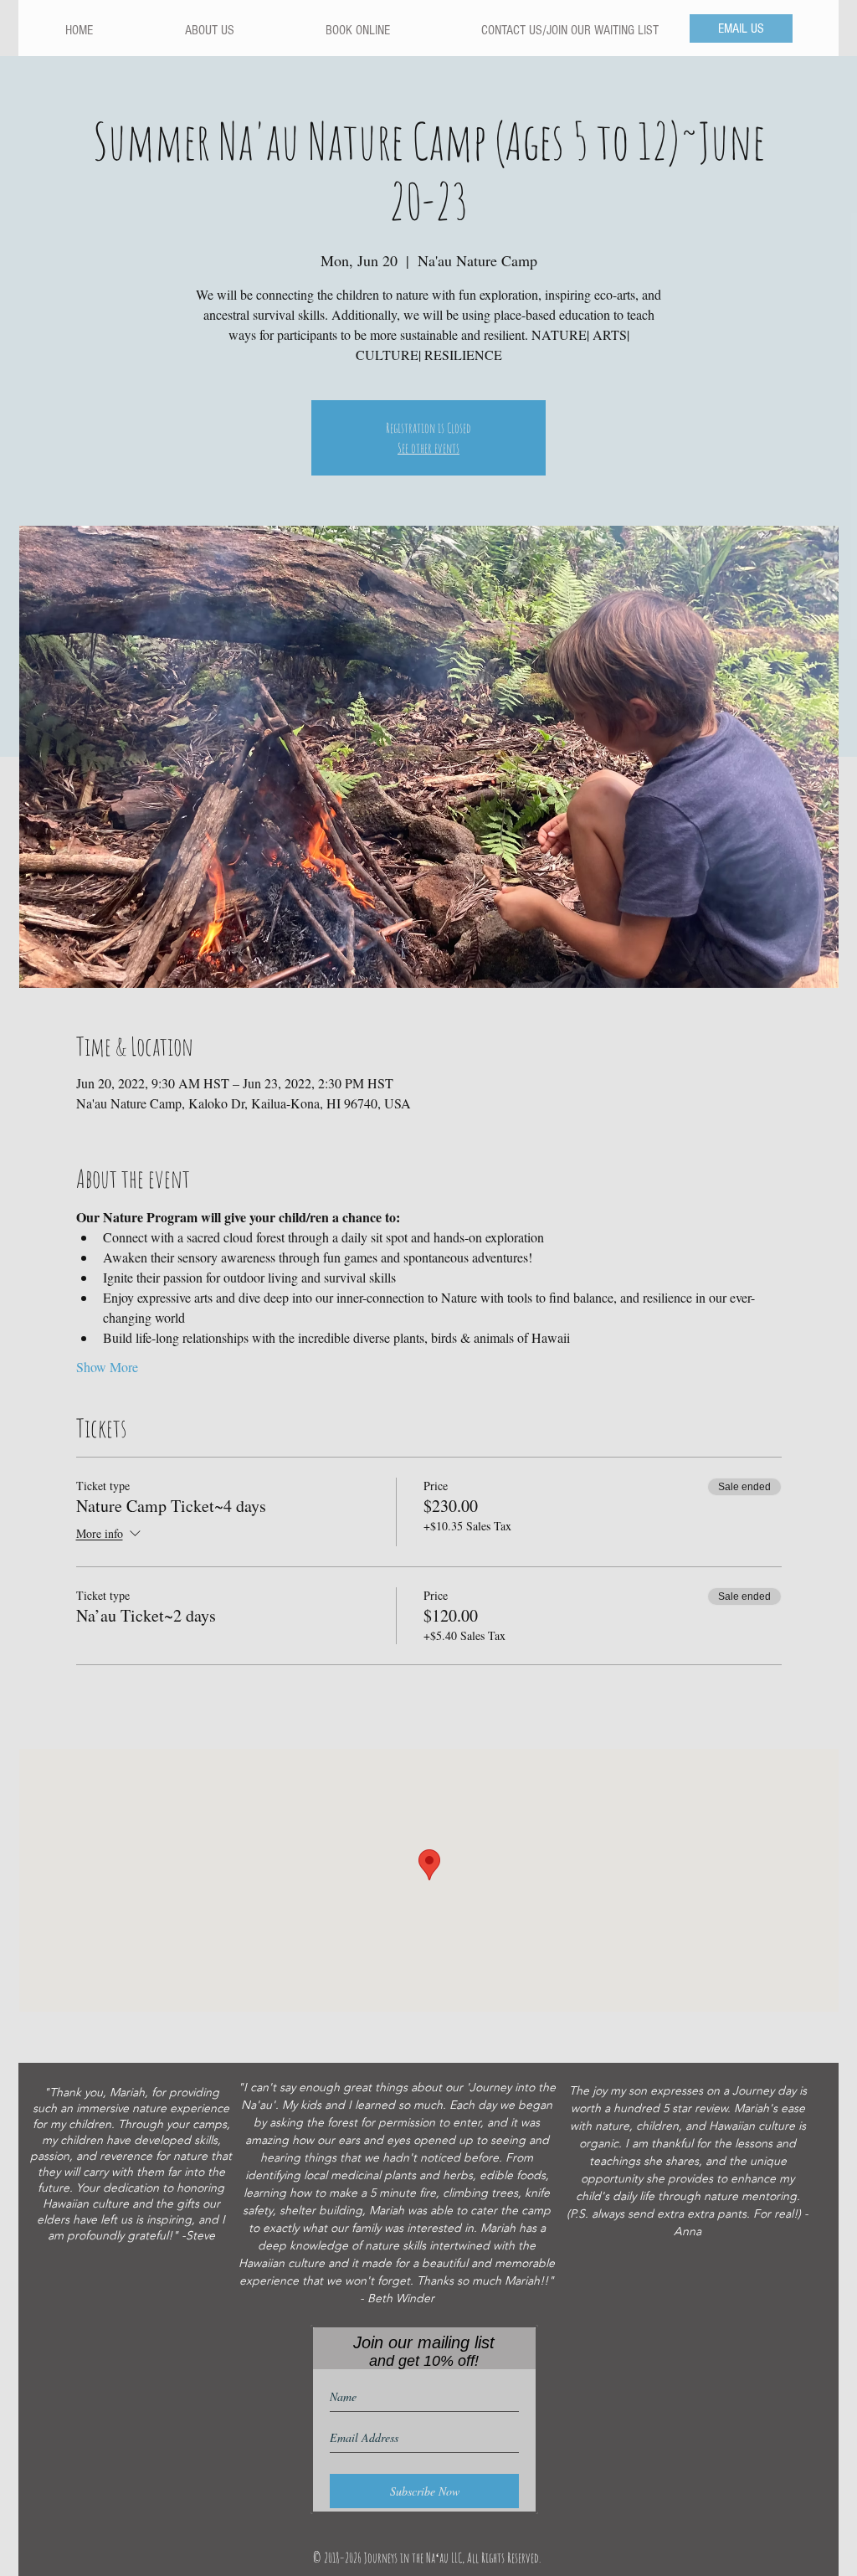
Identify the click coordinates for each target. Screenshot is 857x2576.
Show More (107, 1367)
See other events (428, 448)
